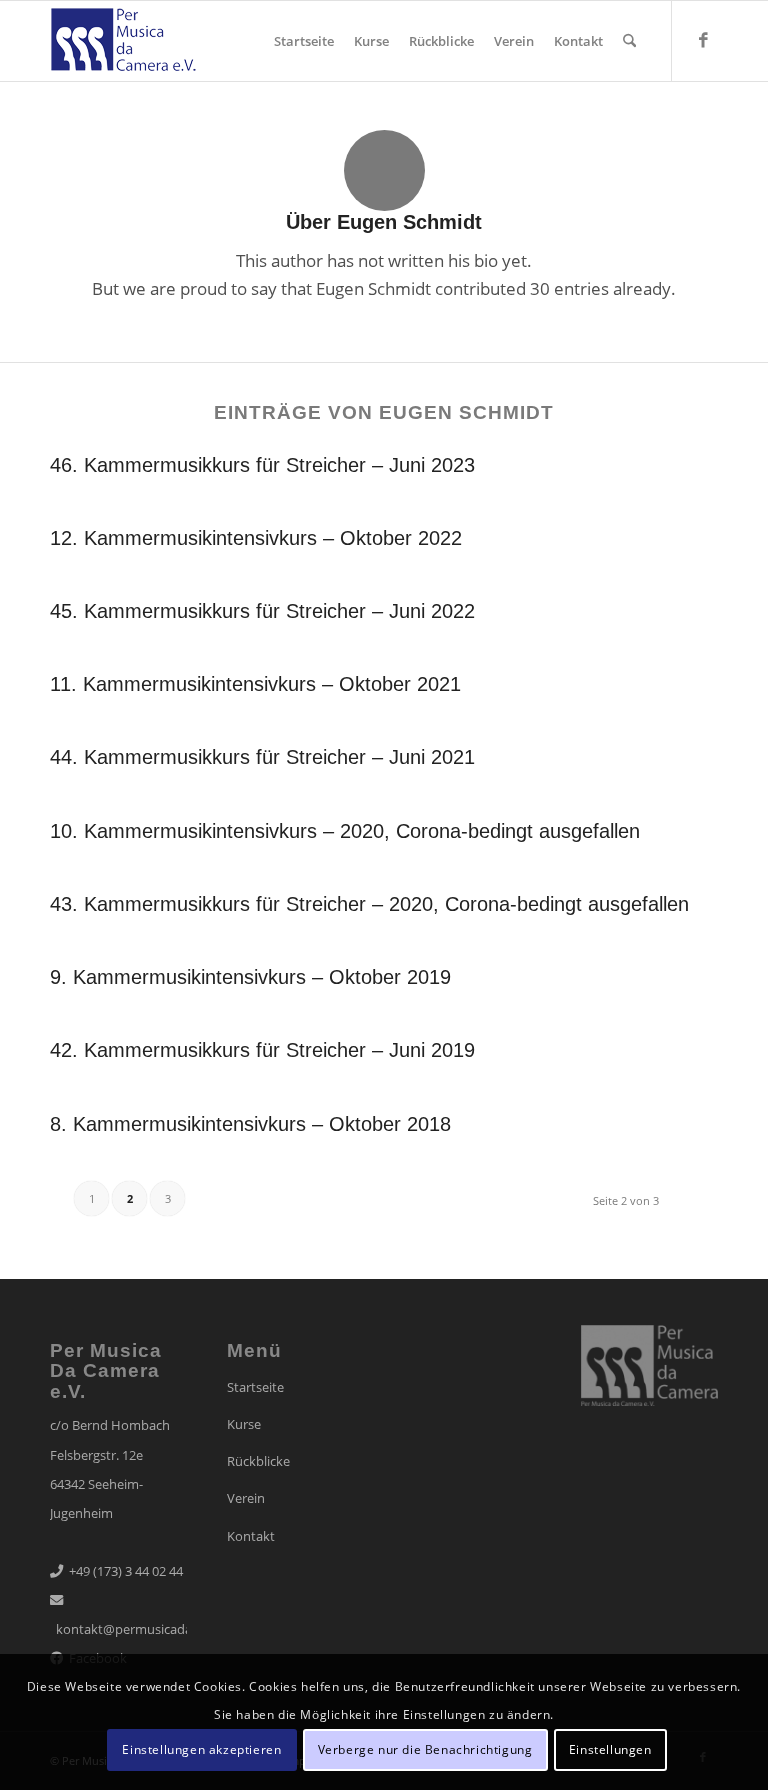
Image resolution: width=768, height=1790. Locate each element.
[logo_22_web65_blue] (123, 47)
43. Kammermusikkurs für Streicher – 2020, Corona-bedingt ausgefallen (369, 904)
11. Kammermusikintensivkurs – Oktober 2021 (255, 684)
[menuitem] (304, 41)
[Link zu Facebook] (703, 40)
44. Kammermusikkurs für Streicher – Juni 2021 (262, 757)
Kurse (244, 1424)
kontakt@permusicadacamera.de (155, 1629)
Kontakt (251, 1536)
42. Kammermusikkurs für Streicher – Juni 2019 (262, 1050)
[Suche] (629, 41)
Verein (246, 1498)
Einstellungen (610, 1749)
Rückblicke (258, 1461)
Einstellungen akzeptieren (201, 1749)
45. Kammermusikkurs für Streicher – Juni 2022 (262, 611)
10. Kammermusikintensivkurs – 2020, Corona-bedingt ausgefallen (345, 831)
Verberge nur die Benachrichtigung (425, 1749)
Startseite (255, 1387)
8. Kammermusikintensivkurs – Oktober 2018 (250, 1124)
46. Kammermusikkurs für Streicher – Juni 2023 (262, 465)
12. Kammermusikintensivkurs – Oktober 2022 (256, 538)
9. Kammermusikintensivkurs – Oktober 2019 (250, 977)
